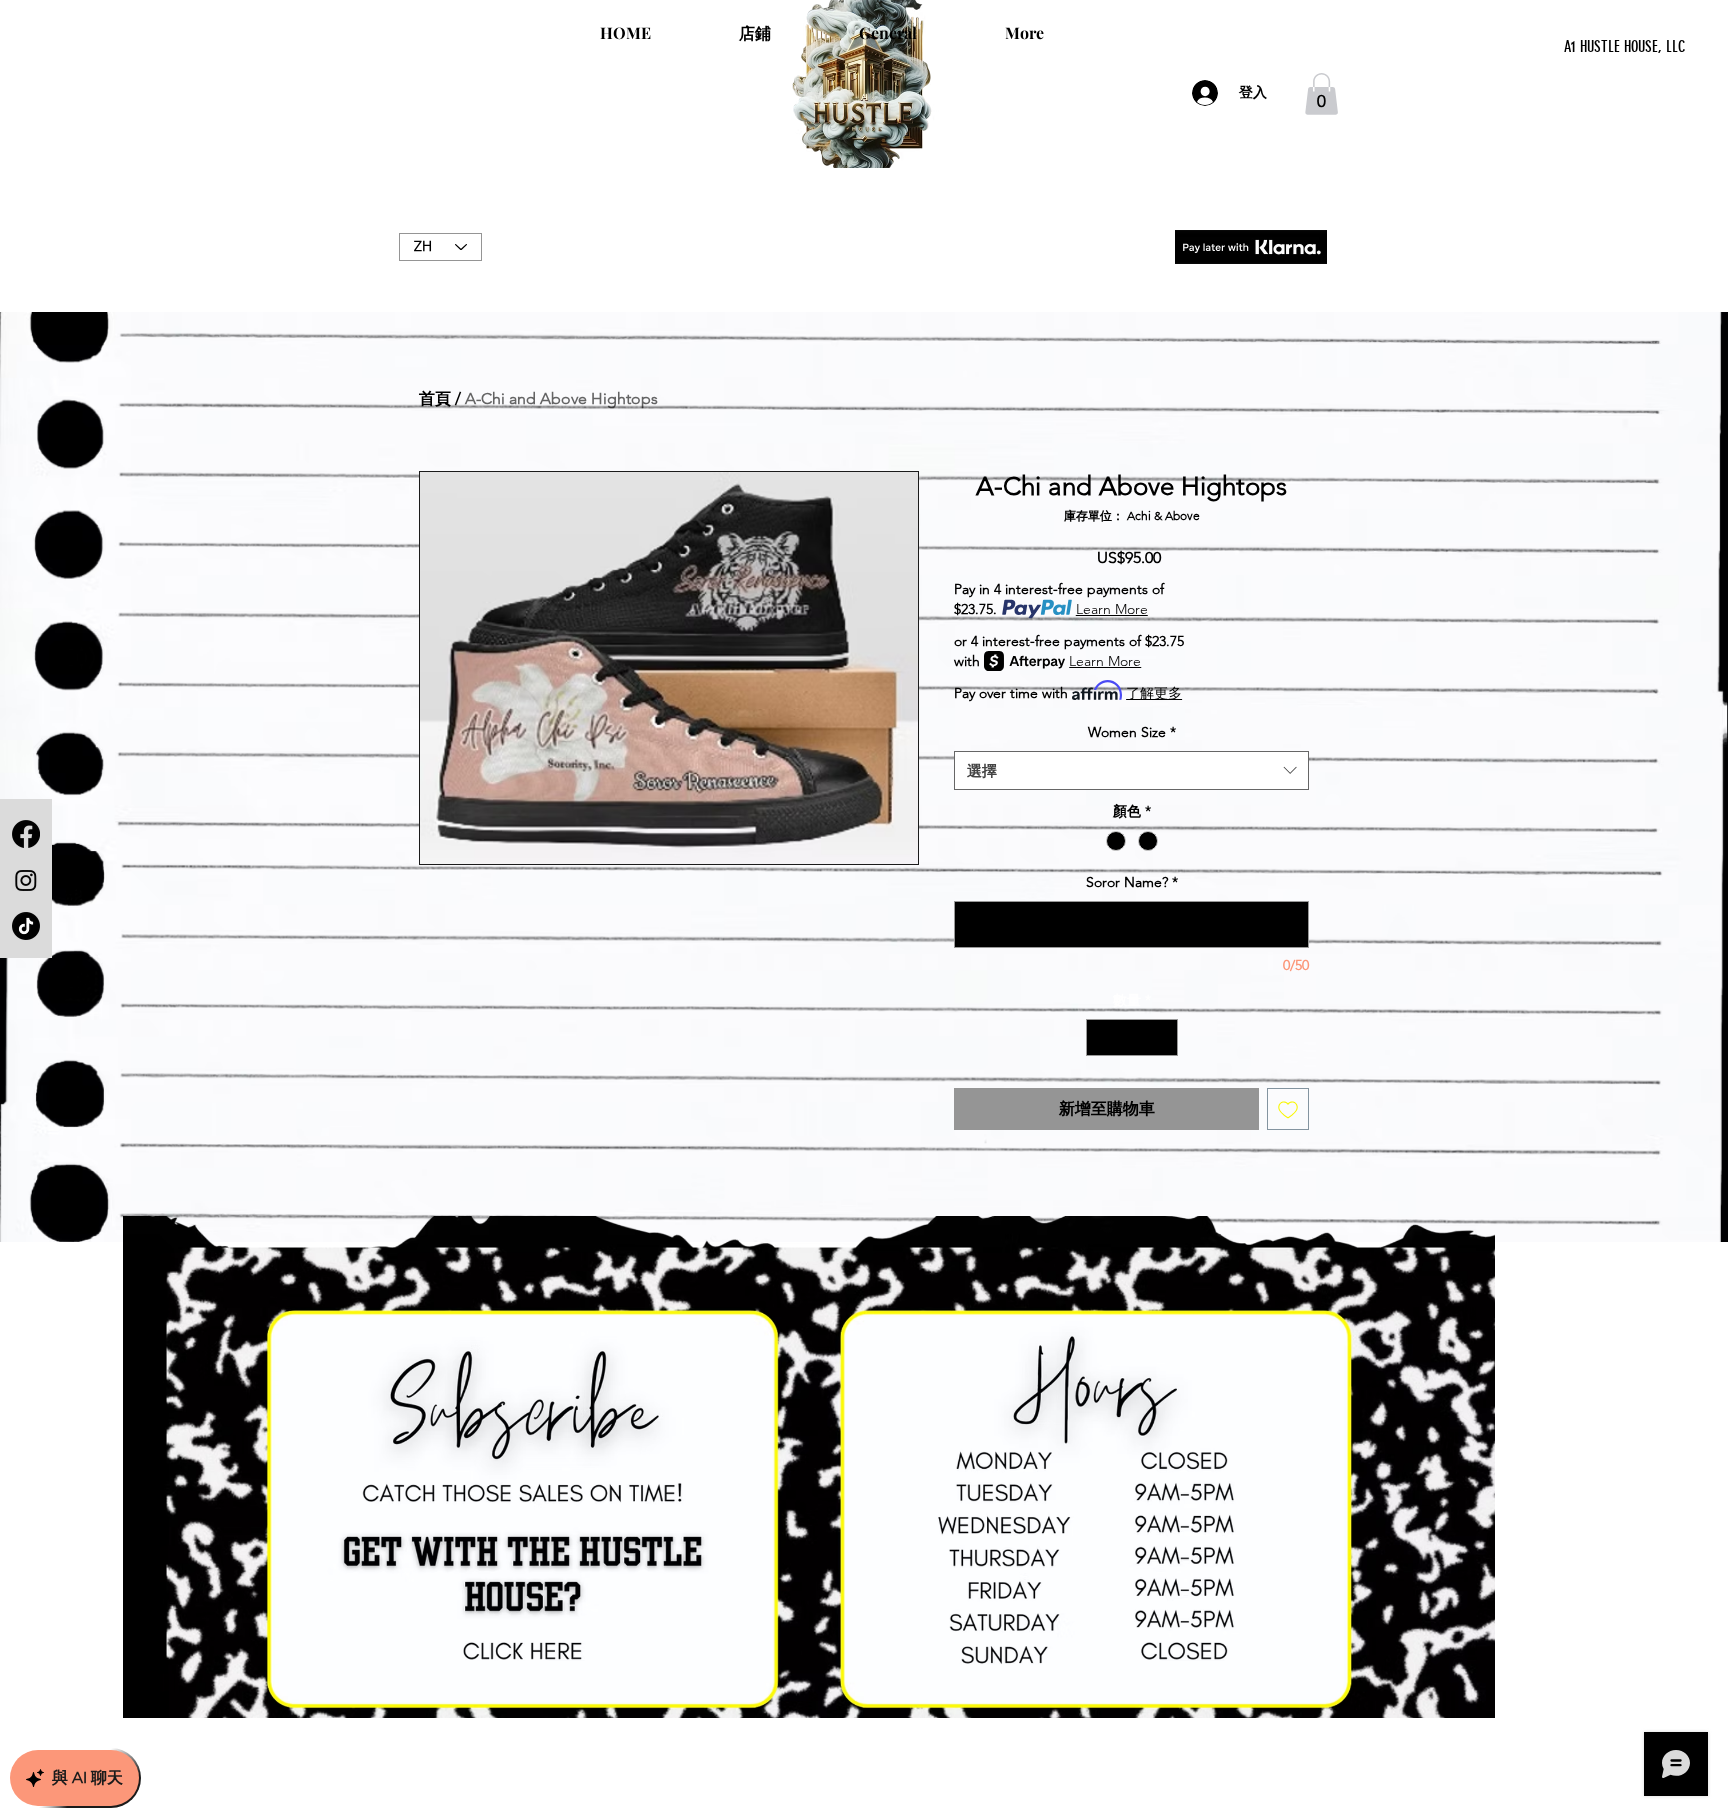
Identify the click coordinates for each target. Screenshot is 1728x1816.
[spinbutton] (1132, 1037)
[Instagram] (26, 880)
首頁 (435, 398)
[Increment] (1162, 1037)
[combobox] (1131, 770)
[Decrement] (1101, 1037)
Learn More (1112, 609)
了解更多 (1154, 693)
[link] (1321, 94)
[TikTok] (26, 926)
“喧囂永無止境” (864, 268)
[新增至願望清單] (1288, 1109)
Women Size (1132, 732)
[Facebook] (26, 834)
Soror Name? (1132, 882)
